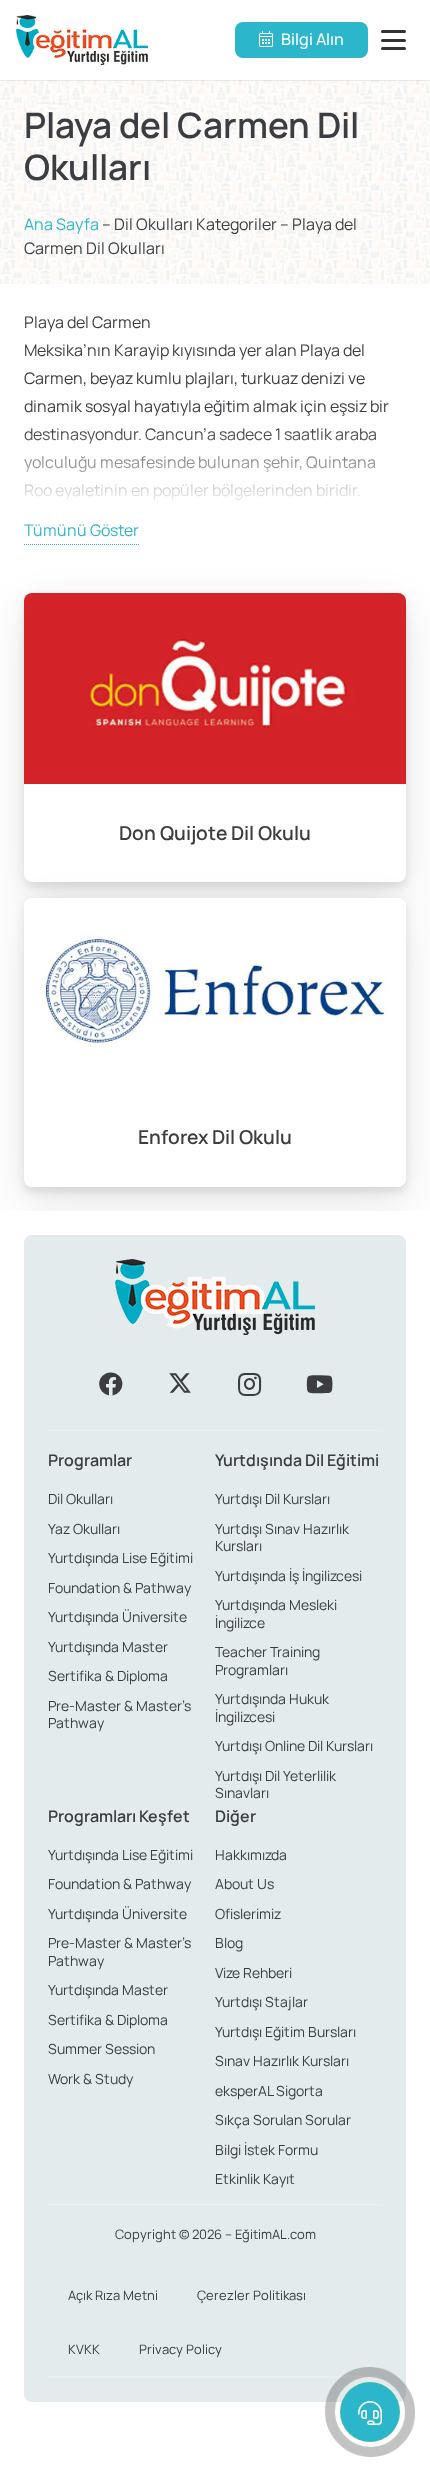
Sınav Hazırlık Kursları (282, 2060)
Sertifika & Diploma (108, 1675)
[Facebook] (111, 1384)
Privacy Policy (180, 2349)
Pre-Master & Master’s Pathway (119, 1714)
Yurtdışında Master (108, 1646)
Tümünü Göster (81, 530)
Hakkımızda (251, 1854)
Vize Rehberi (253, 1972)
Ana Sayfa (61, 224)
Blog (229, 1942)
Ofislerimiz (248, 1913)
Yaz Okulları (84, 1528)
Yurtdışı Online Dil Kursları (294, 1745)
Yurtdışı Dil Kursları (272, 1498)
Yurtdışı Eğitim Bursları (285, 2031)
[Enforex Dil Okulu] (215, 1042)
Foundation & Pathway (119, 1587)
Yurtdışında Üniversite (117, 1616)
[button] (397, 40)
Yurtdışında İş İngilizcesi (288, 1575)
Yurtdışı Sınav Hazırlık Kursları (282, 1537)
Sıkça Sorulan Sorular (283, 2119)
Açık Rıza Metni (113, 2295)
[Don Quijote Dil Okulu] (215, 737)
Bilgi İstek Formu (266, 2149)
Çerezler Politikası (251, 2295)
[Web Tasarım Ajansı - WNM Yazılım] (215, 2449)
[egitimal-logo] (82, 40)
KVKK (84, 2349)
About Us (244, 1883)
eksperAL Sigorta (269, 2090)
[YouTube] (319, 1384)
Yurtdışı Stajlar (261, 2001)
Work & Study (90, 2078)
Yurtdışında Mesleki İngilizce (276, 1613)
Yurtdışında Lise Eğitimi (120, 1557)
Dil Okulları (80, 1498)
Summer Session (101, 2048)
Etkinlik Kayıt (255, 2178)
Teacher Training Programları (267, 1660)
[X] (180, 1384)
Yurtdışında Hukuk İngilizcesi (272, 1707)
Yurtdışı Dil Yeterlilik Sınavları (275, 1784)
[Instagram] (250, 1384)
